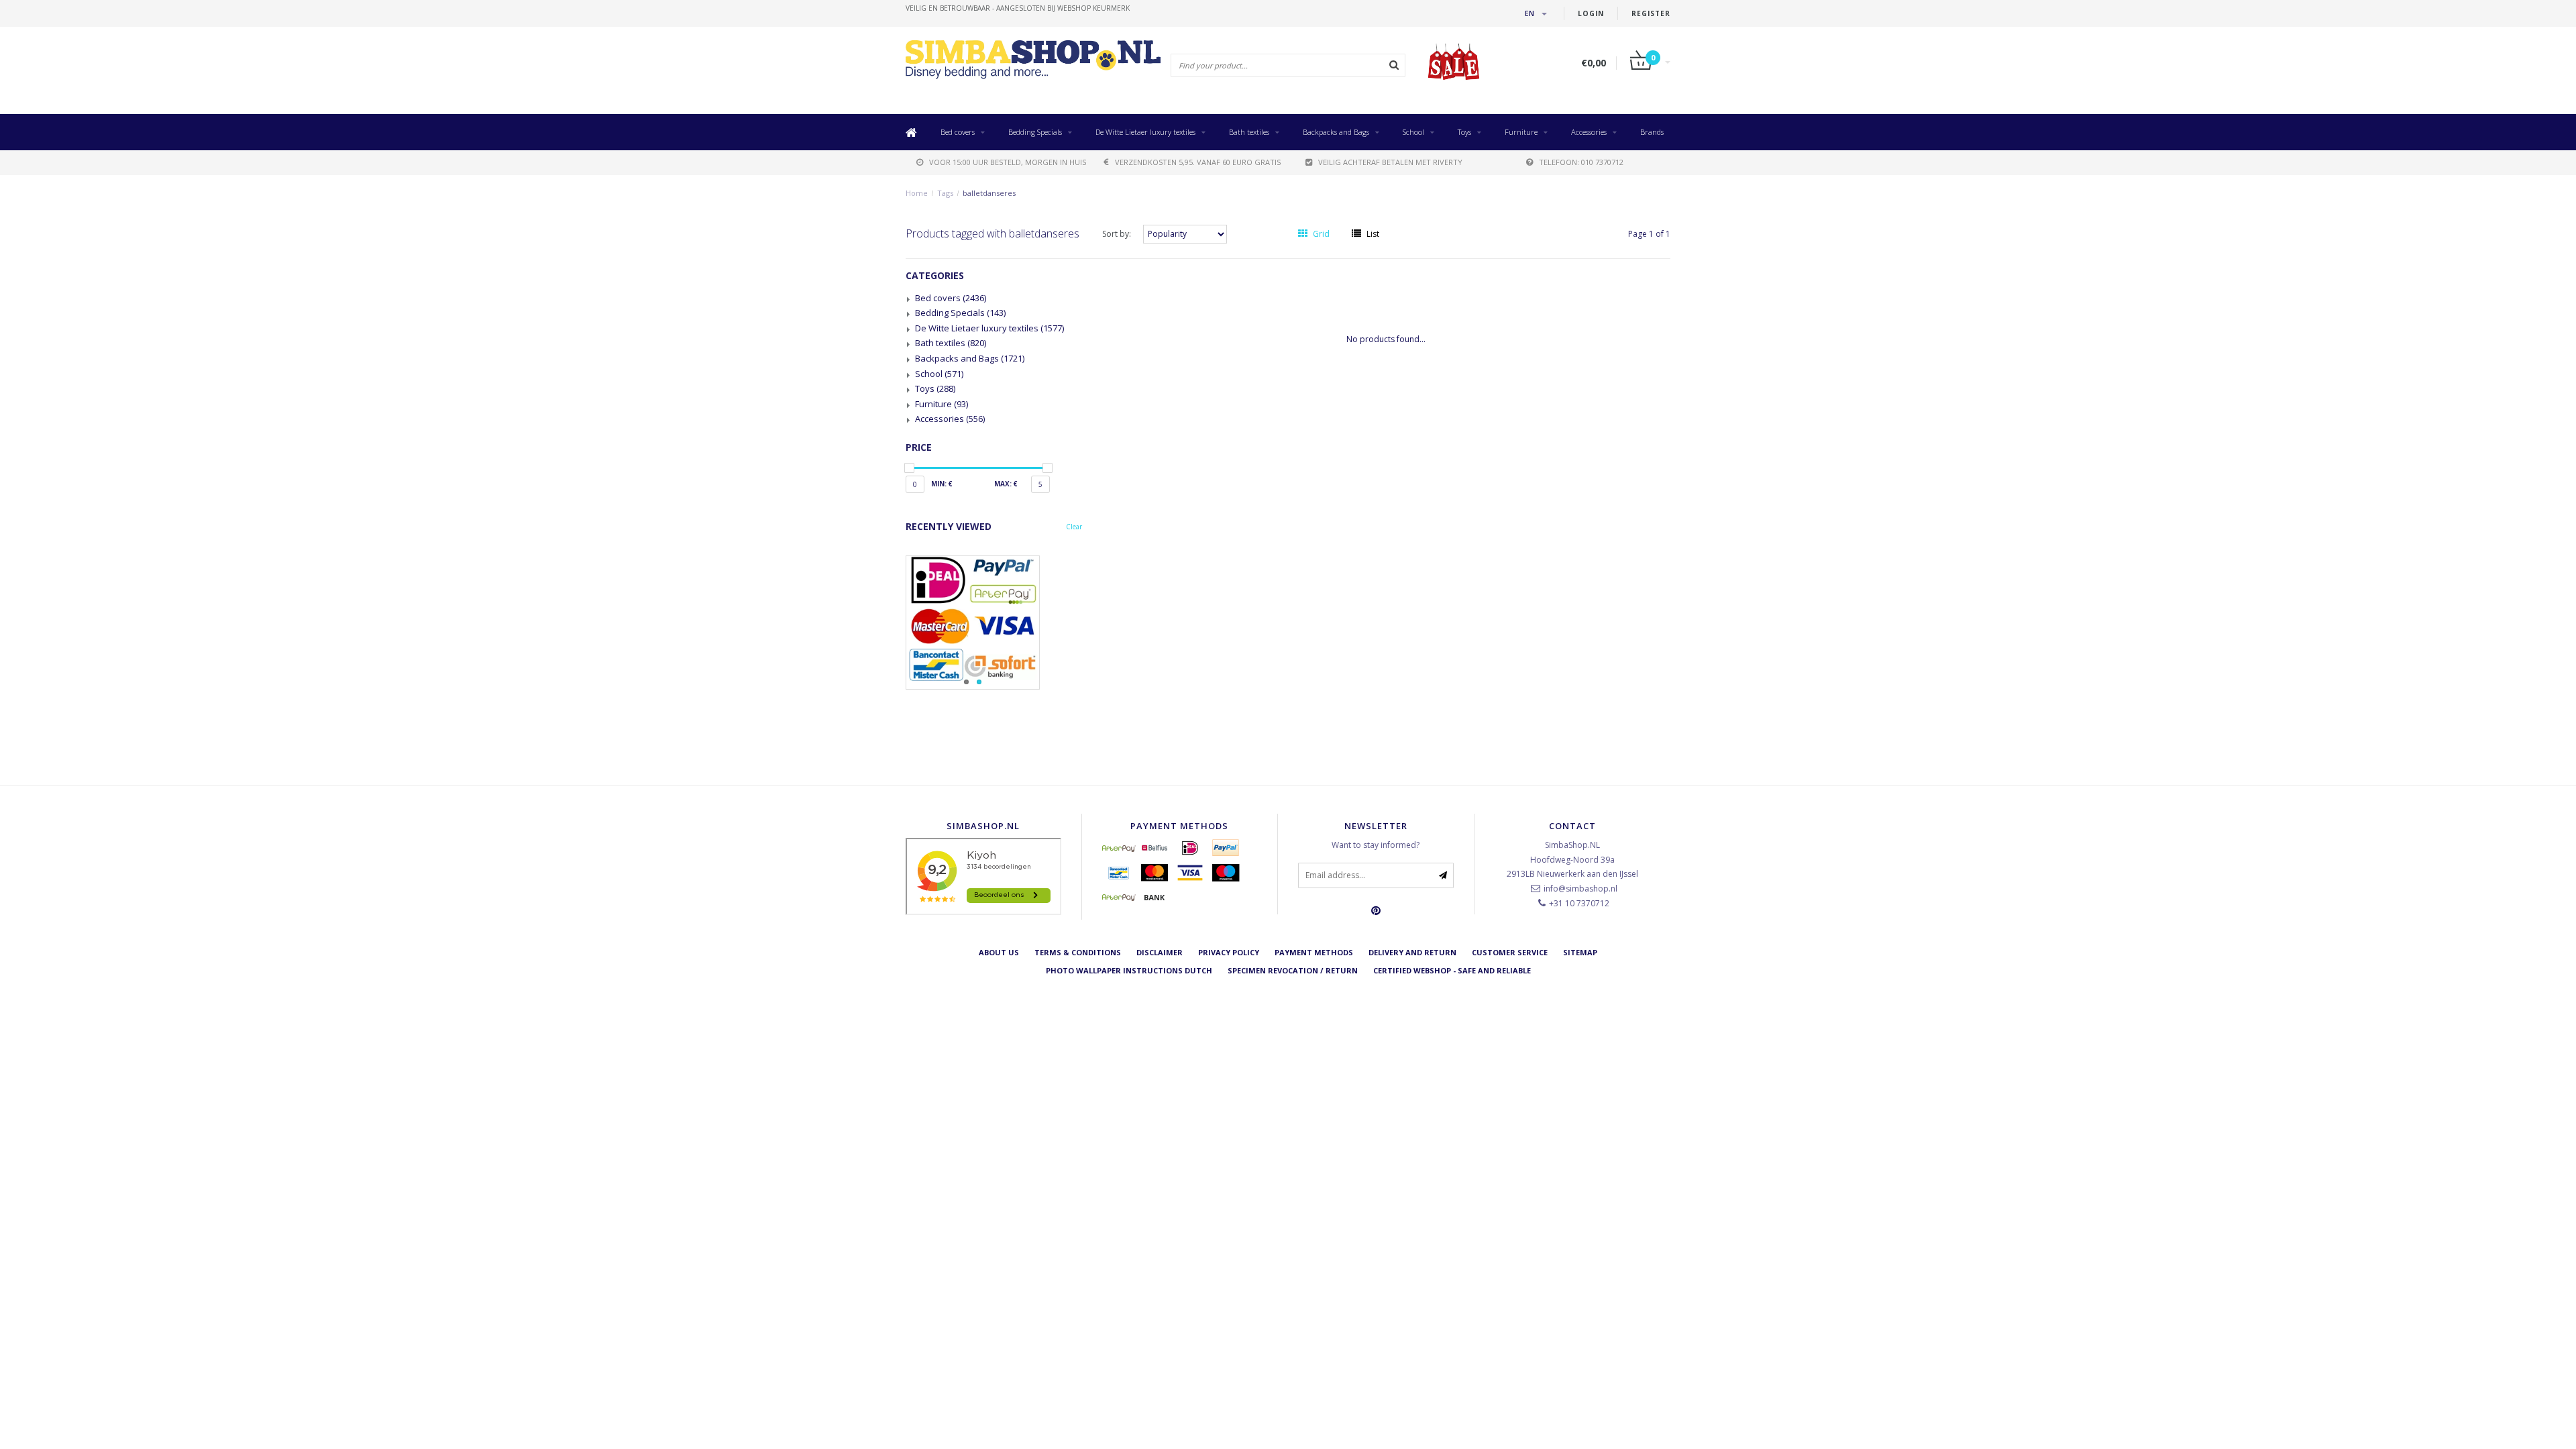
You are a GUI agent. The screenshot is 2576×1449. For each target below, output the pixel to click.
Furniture (1521, 132)
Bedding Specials (1035, 132)
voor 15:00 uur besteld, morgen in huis (1008, 162)
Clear (1074, 527)
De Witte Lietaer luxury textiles (1145, 132)
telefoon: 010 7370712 (1581, 162)
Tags (945, 193)
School (1413, 132)
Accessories (1589, 132)
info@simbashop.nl (1580, 889)
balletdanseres (989, 193)
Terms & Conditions (1078, 952)
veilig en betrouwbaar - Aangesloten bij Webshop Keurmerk (1018, 8)
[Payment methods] (1119, 848)
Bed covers (958, 132)
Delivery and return (1412, 952)
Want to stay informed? (1376, 845)
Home (917, 193)
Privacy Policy (1229, 952)
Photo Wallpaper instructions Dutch (1129, 970)
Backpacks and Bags (1336, 132)
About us (999, 952)
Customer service (1510, 952)
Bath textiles (1249, 132)
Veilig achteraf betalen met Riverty (1390, 162)
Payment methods (1314, 952)
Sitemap (1580, 952)
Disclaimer (1160, 952)
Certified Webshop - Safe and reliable (1452, 970)
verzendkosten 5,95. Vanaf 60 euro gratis (1198, 162)
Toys (1464, 132)
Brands (1652, 132)
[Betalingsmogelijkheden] (994, 623)
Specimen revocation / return (1293, 970)
